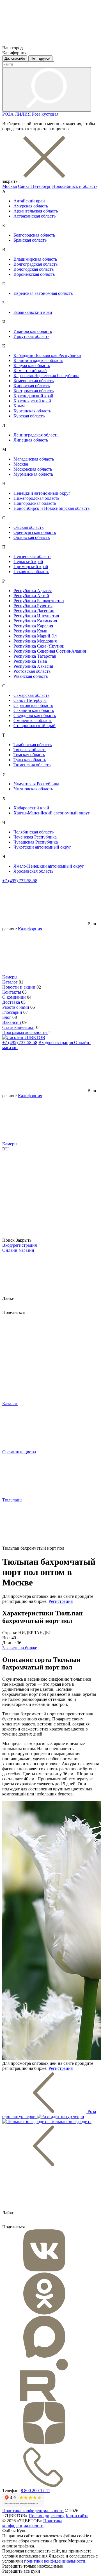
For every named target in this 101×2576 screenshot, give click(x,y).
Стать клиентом (18, 1027)
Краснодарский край (33, 396)
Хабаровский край (31, 808)
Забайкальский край (33, 312)
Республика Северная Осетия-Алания (50, 651)
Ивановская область (33, 331)
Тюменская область (32, 765)
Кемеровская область (34, 381)
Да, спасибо (15, 58)
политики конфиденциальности (55, 2561)
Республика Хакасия (33, 666)
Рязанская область (31, 676)
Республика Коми (30, 631)
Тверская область (30, 750)
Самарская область (31, 695)
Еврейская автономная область (43, 293)
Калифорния (30, 929)
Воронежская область (34, 274)
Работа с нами (16, 1007)
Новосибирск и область (75, 186)
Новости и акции (19, 987)
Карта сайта (77, 2516)
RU (5, 1149)
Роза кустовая (45, 114)
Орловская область (32, 537)
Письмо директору (47, 2516)
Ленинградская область (36, 435)
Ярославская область (33, 871)
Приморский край (31, 567)
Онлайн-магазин (18, 1250)
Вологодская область (34, 269)
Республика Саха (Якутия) (39, 646)
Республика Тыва (30, 661)
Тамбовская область (33, 745)
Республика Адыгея (33, 591)
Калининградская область (38, 360)
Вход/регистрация (56, 1042)
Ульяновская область (33, 789)
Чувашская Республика (36, 842)
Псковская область (31, 572)
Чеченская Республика (35, 837)
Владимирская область (35, 259)
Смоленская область (33, 721)
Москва (10, 186)
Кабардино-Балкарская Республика (47, 355)
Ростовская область (32, 671)
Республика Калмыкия (35, 621)
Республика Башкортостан (39, 601)
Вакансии (12, 1022)
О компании (15, 997)
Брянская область (30, 240)
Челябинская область (34, 832)
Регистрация (61, 1601)
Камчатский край (30, 371)
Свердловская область (35, 715)
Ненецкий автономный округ (42, 493)
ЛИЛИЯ (23, 114)
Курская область (29, 416)
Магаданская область (34, 459)
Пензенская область (32, 556)
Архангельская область (36, 211)
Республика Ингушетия (36, 616)
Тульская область (30, 760)
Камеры (10, 977)
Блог (7, 1017)
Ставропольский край (35, 726)
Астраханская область (35, 216)
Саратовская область (33, 705)
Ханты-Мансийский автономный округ (52, 813)
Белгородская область (34, 235)
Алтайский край (29, 201)
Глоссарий (13, 1012)
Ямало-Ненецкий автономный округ (49, 866)
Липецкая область (31, 440)
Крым (19, 406)
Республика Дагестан (34, 611)
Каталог (11, 982)
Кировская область (32, 386)
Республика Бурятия (33, 606)
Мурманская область (33, 474)
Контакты (12, 992)
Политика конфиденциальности (33, 2511)
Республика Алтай (31, 596)
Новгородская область (35, 503)
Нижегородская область (36, 498)
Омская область (28, 527)
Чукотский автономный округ (42, 847)
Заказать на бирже (20, 1648)
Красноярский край (32, 401)
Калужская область (32, 366)
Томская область (29, 755)
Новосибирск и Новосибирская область (51, 508)
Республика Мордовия (35, 641)
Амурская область (31, 206)
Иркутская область (31, 336)
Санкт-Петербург (35, 186)
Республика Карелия (33, 626)
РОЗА (9, 114)
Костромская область (34, 391)
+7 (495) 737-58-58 (20, 881)
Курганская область (32, 411)
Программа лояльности (25, 1032)
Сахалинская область (34, 710)
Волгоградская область (35, 264)
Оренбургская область (35, 532)
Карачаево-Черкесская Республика (46, 376)
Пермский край (28, 561)
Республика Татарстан (35, 656)
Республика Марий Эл (35, 636)
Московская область (33, 469)
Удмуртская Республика (36, 784)
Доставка (12, 1002)
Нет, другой (40, 58)
